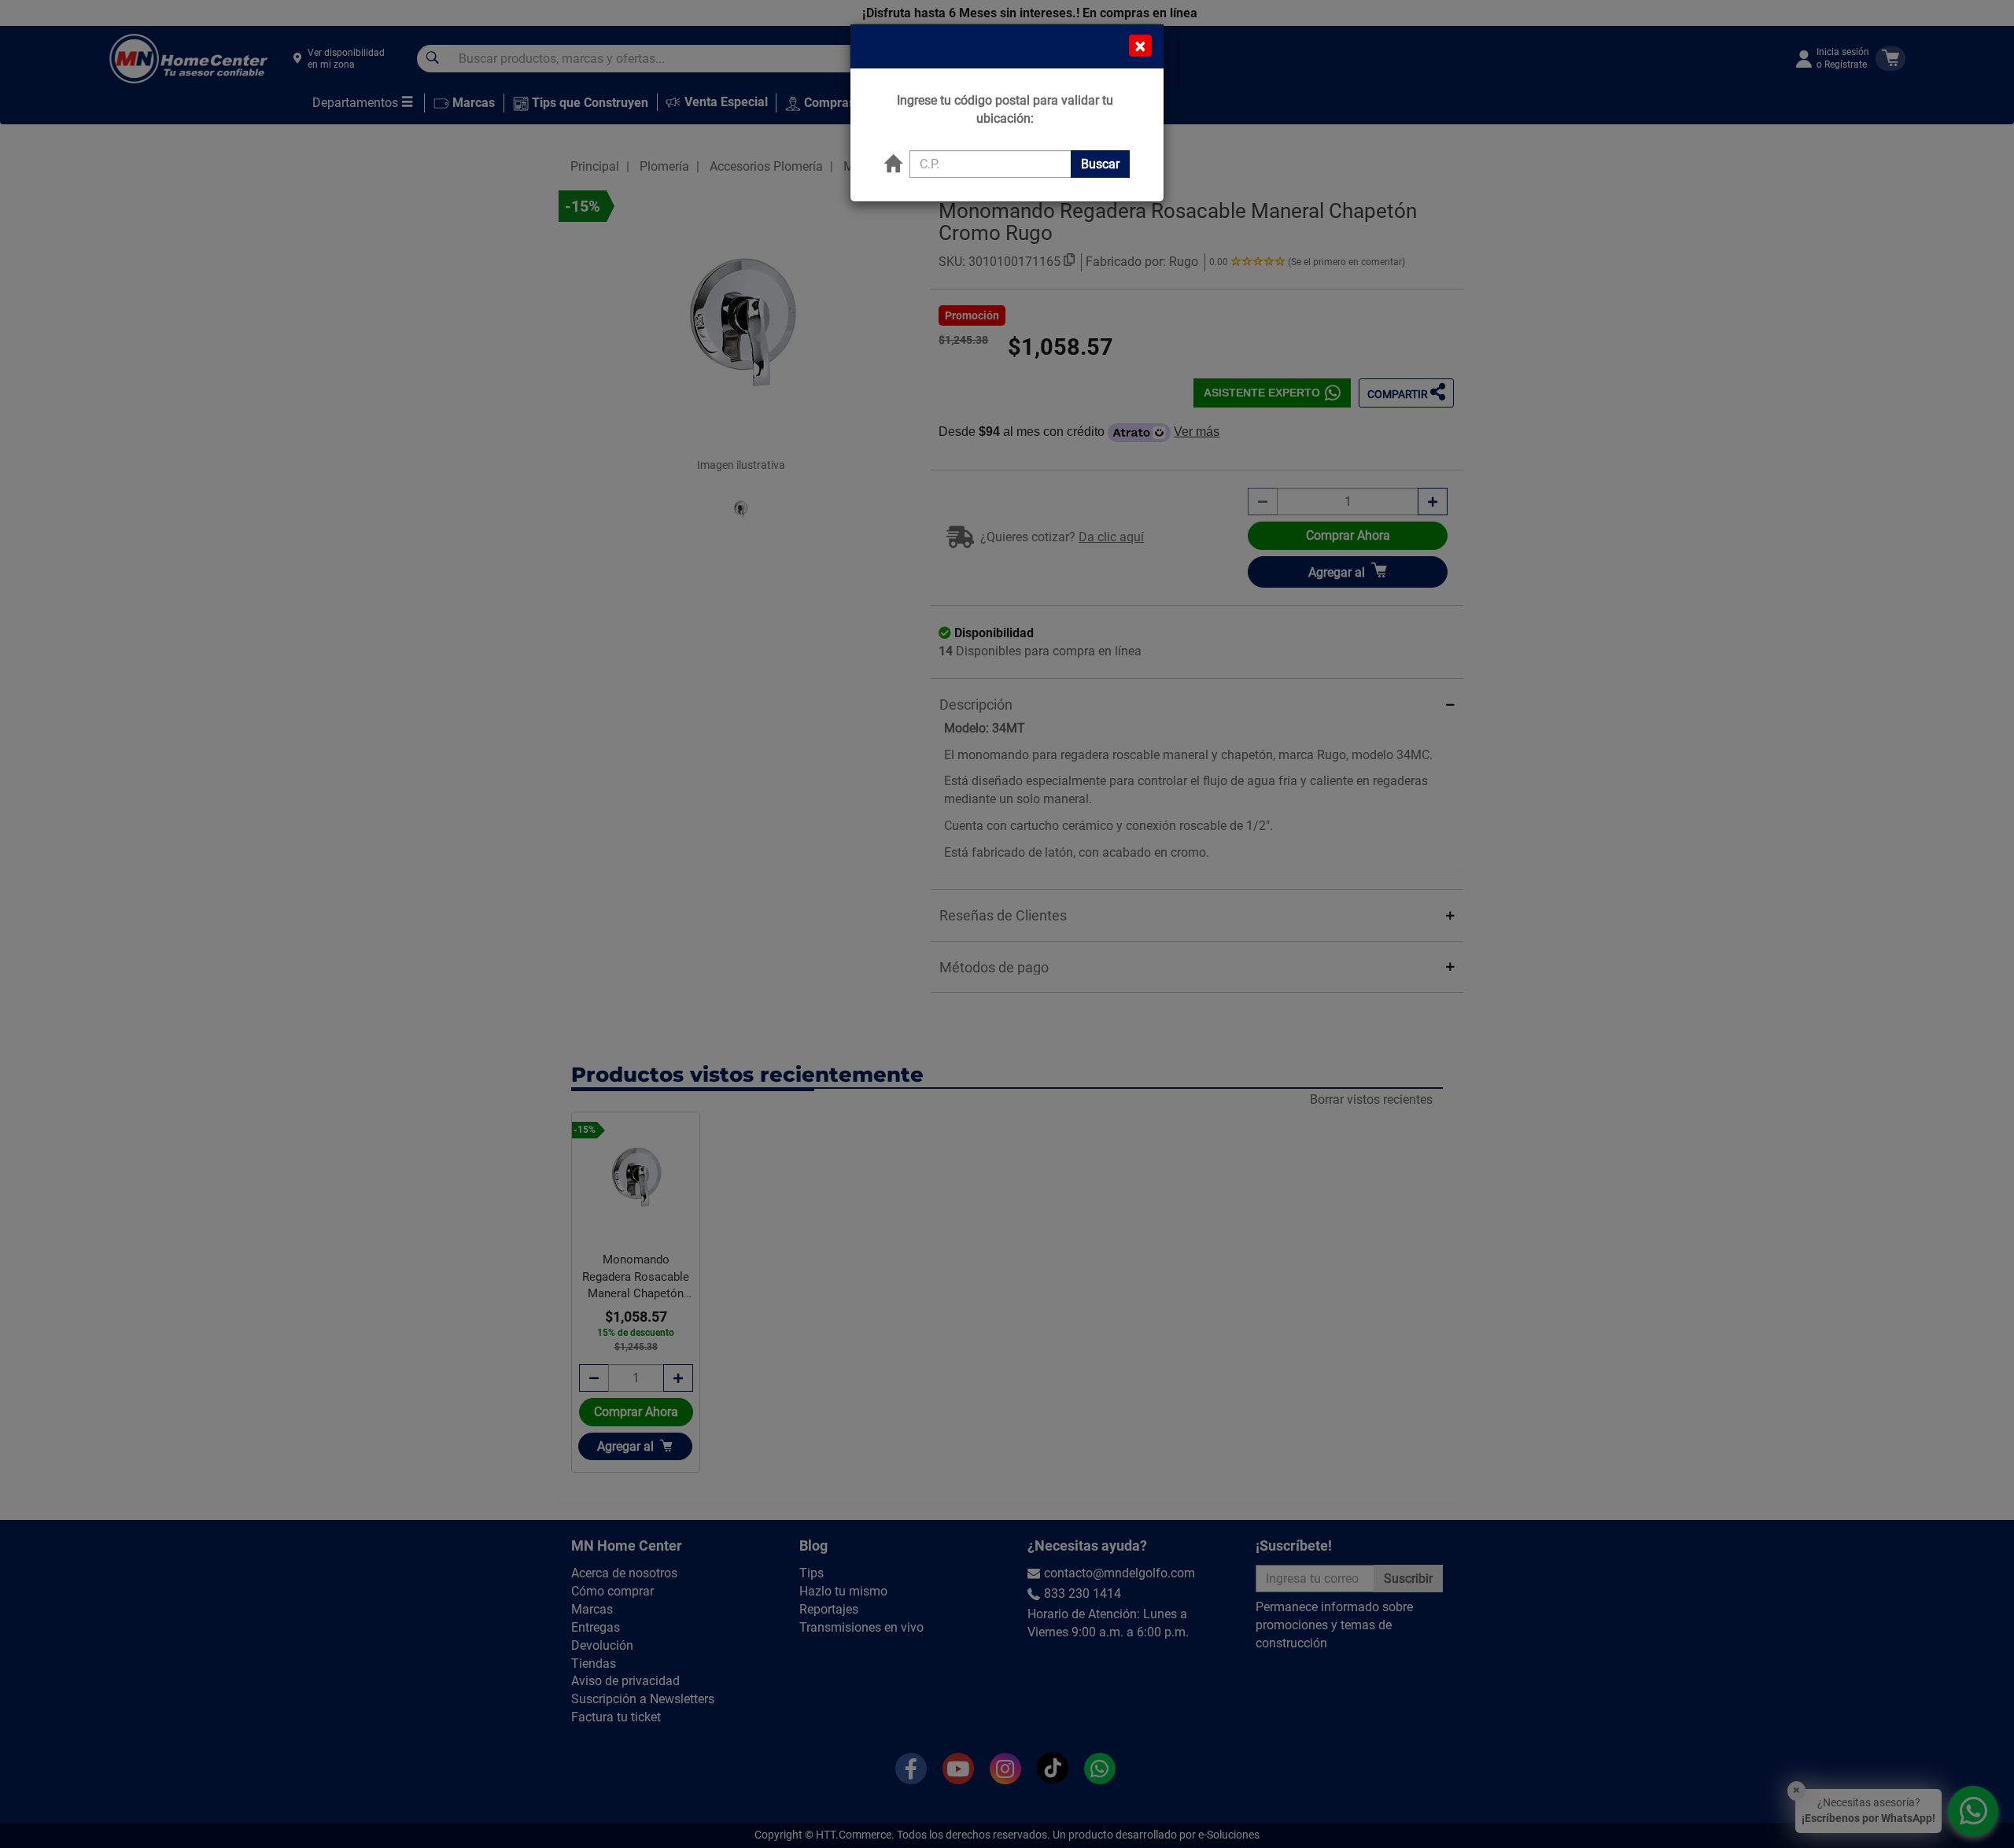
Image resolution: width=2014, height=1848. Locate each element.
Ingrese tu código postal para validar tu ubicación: (1005, 109)
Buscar (1100, 164)
